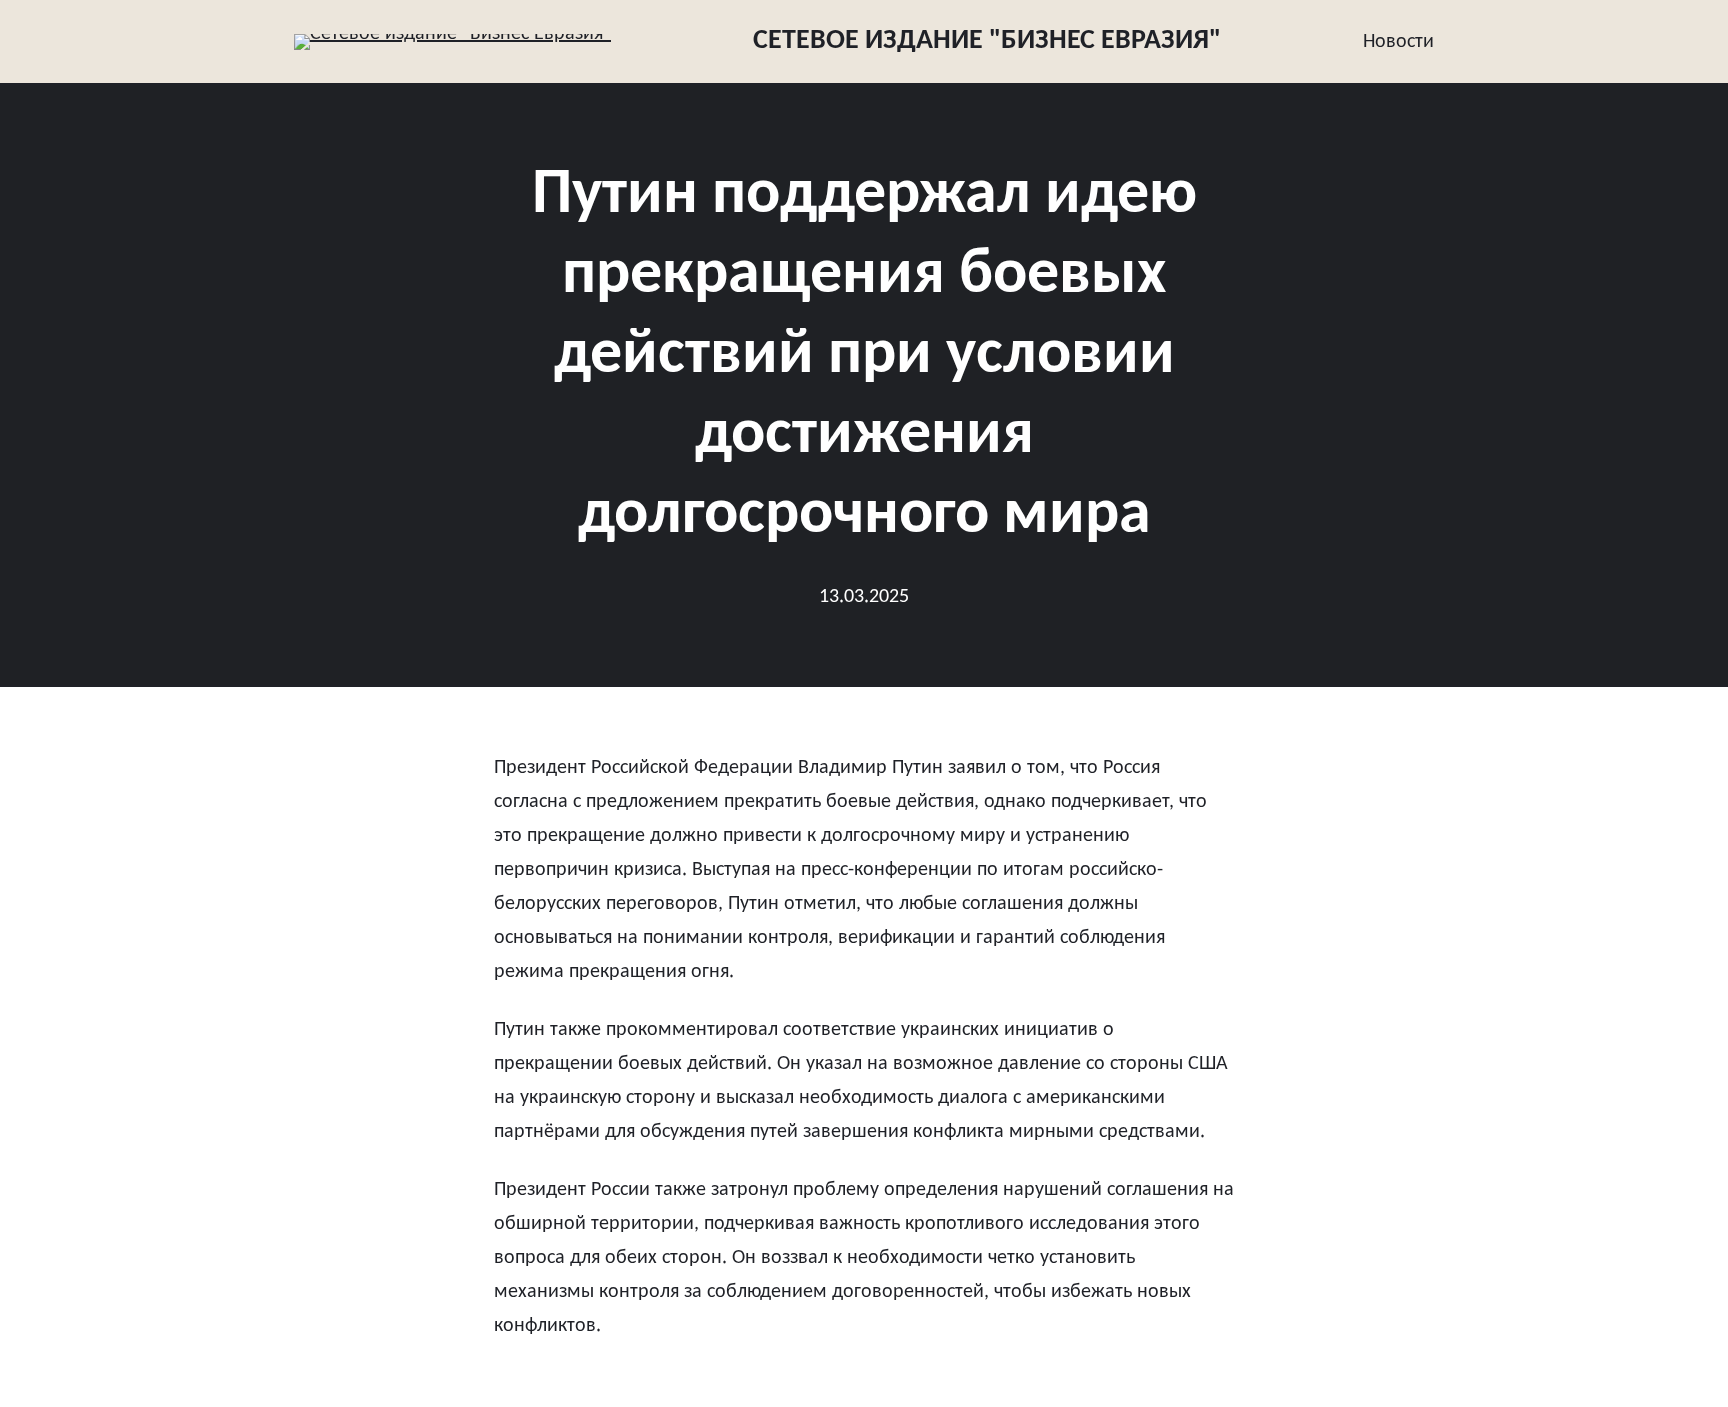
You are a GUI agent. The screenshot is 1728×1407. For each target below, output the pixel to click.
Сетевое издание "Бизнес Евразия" (987, 41)
